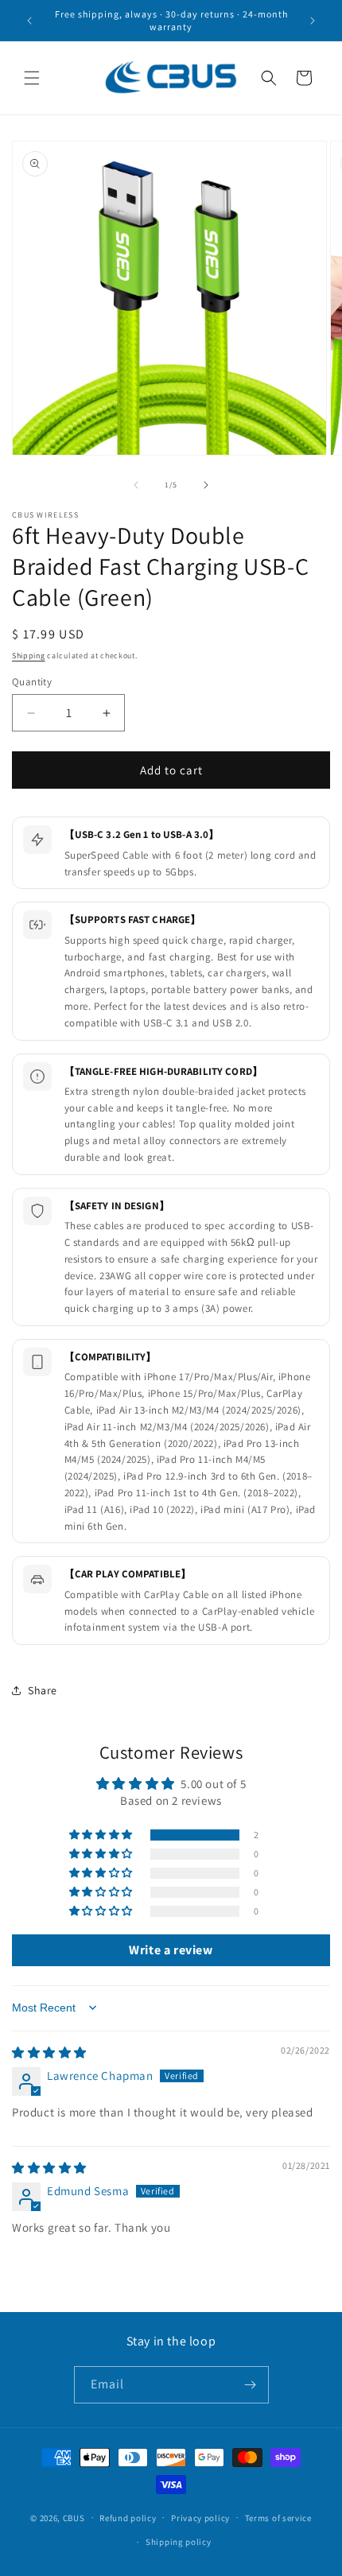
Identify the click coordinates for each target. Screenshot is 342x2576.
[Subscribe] (251, 2385)
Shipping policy (179, 2542)
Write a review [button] (171, 1950)
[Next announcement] (313, 21)
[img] (49, 2052)
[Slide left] (136, 485)
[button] (32, 78)
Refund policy (128, 2518)
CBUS (74, 2517)
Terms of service (278, 2518)
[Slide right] (206, 485)
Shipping (29, 656)
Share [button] (43, 1690)
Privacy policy (200, 2518)
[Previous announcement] (29, 21)
